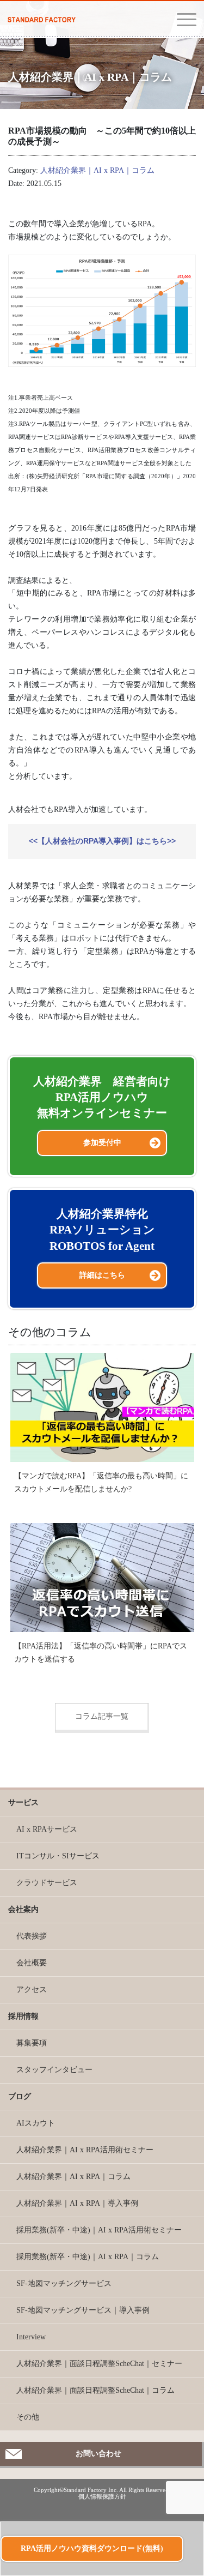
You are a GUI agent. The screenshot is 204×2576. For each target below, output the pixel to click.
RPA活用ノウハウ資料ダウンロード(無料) (92, 2548)
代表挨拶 (32, 1936)
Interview (31, 2337)
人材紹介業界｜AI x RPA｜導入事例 (77, 2203)
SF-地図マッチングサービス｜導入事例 (83, 2310)
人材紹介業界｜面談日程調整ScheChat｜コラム (95, 2390)
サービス (23, 1802)
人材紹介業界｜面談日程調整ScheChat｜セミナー (99, 2364)
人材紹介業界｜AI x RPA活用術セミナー (85, 2150)
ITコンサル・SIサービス (58, 1856)
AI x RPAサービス (47, 1829)
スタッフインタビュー (54, 2070)
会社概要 (32, 1963)
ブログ (20, 2096)
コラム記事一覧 (102, 1716)
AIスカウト (36, 2123)
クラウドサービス (47, 1883)
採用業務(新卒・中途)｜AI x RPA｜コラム (88, 2257)
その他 (28, 2417)
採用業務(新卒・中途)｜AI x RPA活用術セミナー (99, 2230)
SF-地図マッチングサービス (64, 2283)
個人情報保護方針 (102, 2496)
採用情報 (23, 2016)
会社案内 (23, 1909)
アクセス (32, 1990)
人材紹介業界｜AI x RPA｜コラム (97, 170)
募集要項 (32, 2043)
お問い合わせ (98, 2454)
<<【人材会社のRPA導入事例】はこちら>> (102, 841)
